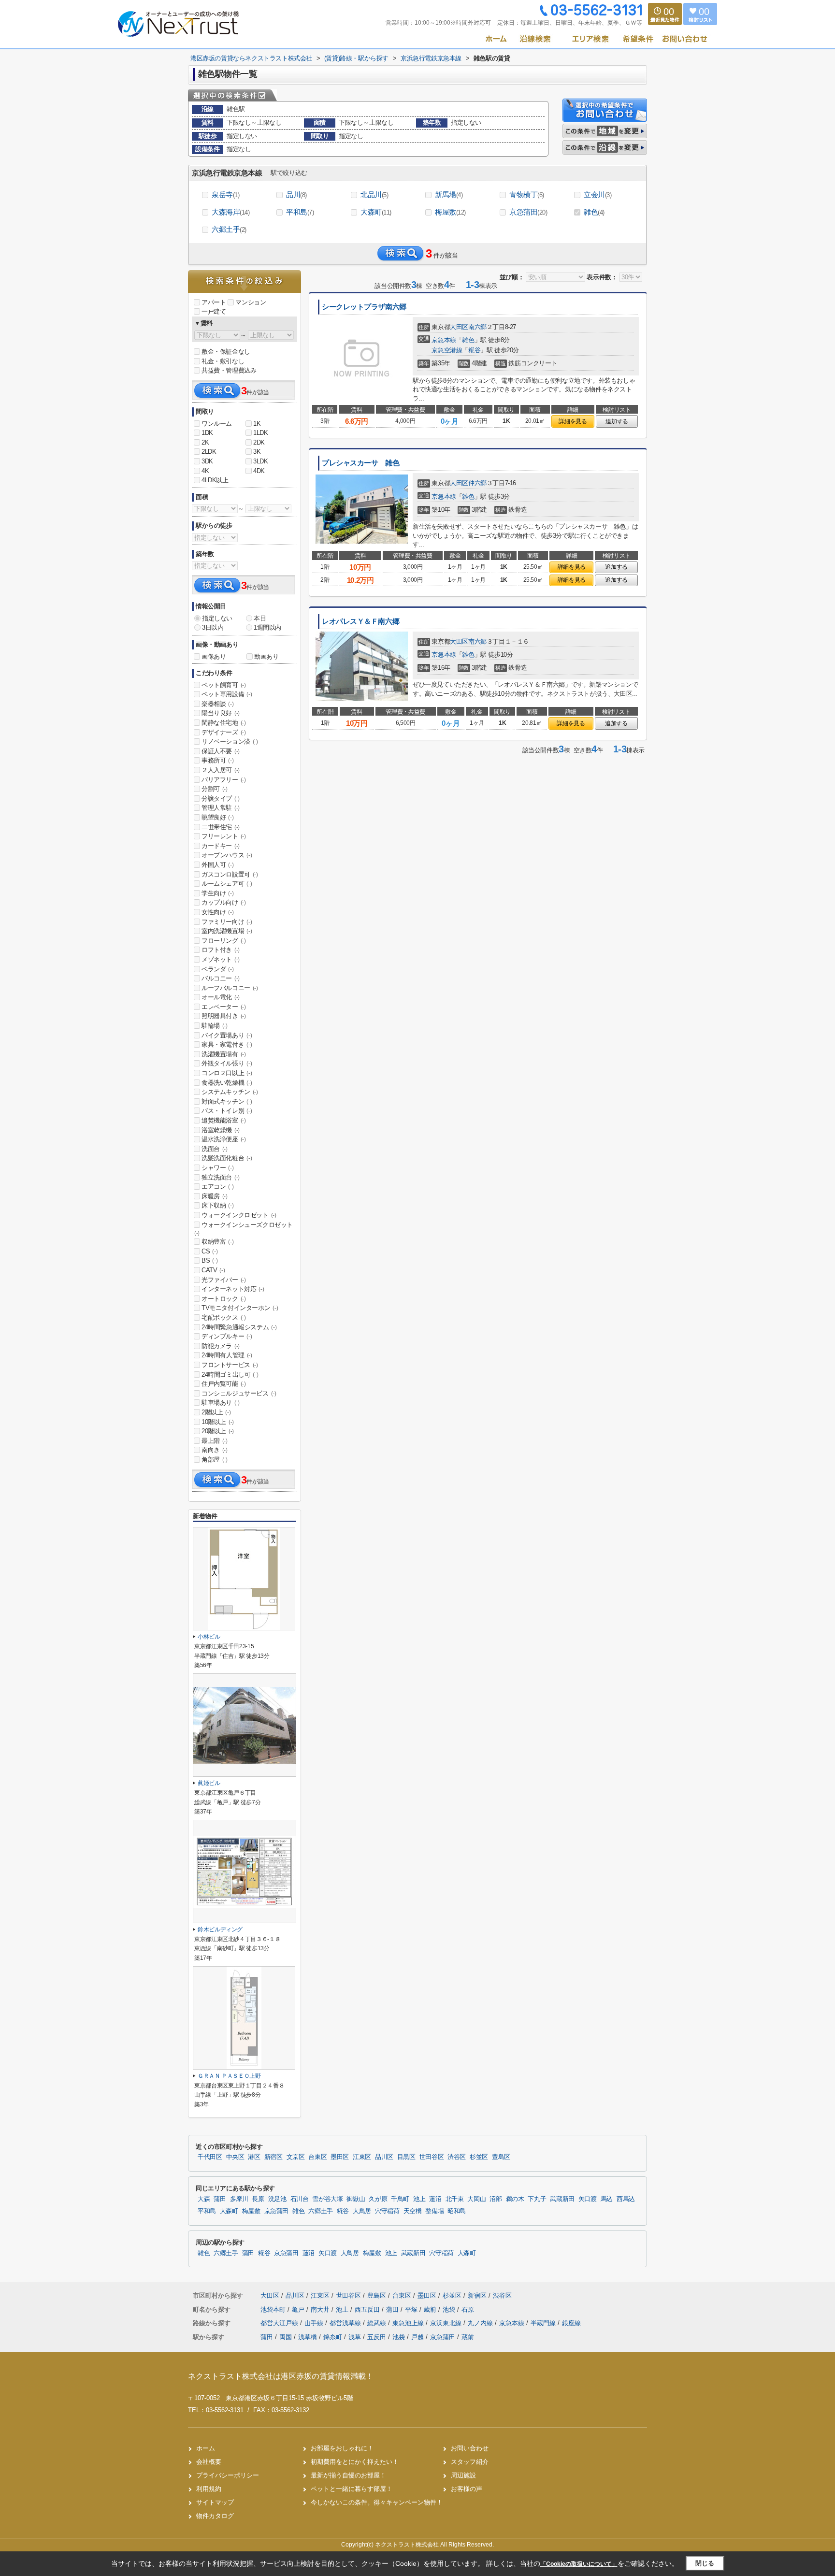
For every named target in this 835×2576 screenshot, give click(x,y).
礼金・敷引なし (223, 361)
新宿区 (274, 2157)
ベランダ (217, 969)
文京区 (296, 2157)
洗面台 (215, 1149)
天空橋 (413, 2211)
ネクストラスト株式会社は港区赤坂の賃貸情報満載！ (281, 2376)
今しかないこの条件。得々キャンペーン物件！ (377, 2502)
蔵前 (431, 2310)
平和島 (300, 212)
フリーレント (224, 836)
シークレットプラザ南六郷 (364, 307)
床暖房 (215, 1196)
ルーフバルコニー (230, 988)
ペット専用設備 (227, 694)
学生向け (217, 893)
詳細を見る (573, 421)
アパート (214, 302)
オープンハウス (227, 855)
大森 (204, 2199)
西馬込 (626, 2199)
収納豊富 (217, 1242)
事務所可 (217, 760)
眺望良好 (217, 817)
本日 (260, 618)
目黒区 (406, 2157)
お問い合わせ (470, 2448)
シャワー (217, 1168)
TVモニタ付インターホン (240, 1308)
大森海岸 (231, 212)
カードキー (221, 846)
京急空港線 (447, 350)
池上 (419, 2199)
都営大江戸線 (280, 2323)
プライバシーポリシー (228, 2475)
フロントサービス (230, 1365)
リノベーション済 (230, 741)
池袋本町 (274, 2310)
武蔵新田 (562, 2199)
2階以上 (216, 1412)
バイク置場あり (227, 1035)
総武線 (378, 2323)
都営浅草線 (346, 2323)
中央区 (235, 2157)
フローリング (224, 941)
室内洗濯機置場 (227, 931)
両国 (286, 2337)
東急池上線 (409, 2323)
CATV (213, 1270)
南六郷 (477, 327)
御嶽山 (356, 2199)
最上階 (215, 1441)
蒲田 (220, 2199)
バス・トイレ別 (227, 1111)
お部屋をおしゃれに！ (342, 2448)
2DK (259, 442)
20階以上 (218, 1431)
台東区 (317, 2157)
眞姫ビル (209, 1783)
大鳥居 (362, 2211)
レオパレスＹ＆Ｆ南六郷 (360, 621)
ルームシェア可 (227, 884)
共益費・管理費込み (229, 370)
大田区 (459, 327)
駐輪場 (215, 1026)
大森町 (376, 212)
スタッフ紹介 (470, 2462)
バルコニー (221, 978)
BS (209, 1260)
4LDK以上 (215, 480)
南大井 (321, 2310)
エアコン (217, 1187)
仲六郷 (477, 483)
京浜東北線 (447, 2323)
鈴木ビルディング (220, 1929)
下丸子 (537, 2199)
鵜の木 (515, 2199)
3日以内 (213, 627)
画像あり (214, 656)
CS (209, 1251)
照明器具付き (224, 1016)
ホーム (206, 2448)
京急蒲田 (528, 212)
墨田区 (340, 2157)
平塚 (412, 2310)
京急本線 (444, 340)
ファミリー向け (227, 922)
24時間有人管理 (227, 1355)
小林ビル (209, 1637)
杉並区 (479, 2157)
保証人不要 (221, 751)
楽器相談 (217, 704)
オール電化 (221, 997)
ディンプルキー (227, 1336)
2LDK (209, 452)
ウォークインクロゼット (239, 1215)
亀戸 (299, 2310)
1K (257, 424)
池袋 (450, 2310)
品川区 (384, 2157)
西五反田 (368, 2310)
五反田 (377, 2337)
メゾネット (221, 959)
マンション (251, 302)
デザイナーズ (224, 732)
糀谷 (474, 350)
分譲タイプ (221, 799)
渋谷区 (457, 2157)
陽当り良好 (221, 713)
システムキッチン (230, 1092)
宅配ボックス (224, 1317)
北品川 (374, 194)
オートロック (224, 1299)
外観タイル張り (227, 1063)
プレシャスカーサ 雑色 (360, 463)
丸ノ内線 (481, 2323)
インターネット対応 (233, 1289)
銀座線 (571, 2323)
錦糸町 (333, 2337)
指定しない (217, 618)
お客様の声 (467, 2489)
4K (205, 471)
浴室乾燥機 (221, 1130)
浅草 (355, 2337)
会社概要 (209, 2462)
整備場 (434, 2211)
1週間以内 (267, 627)
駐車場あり (221, 1403)
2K (205, 442)
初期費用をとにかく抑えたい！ (355, 2462)
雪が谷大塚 (327, 2199)
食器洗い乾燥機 (227, 1083)
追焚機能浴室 (224, 1120)
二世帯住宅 (221, 827)
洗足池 (277, 2199)
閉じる (705, 2563)
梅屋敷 (450, 212)
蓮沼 (435, 2199)
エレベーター (224, 1007)
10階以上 (218, 1422)
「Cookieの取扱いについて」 (579, 2564)
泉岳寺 (225, 194)
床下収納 (217, 1205)
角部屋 (215, 1460)
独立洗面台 (221, 1177)
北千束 (455, 2199)
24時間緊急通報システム (239, 1327)
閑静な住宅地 (224, 723)
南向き (215, 1450)
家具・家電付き (227, 1044)
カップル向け (224, 902)
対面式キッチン (227, 1101)
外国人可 (217, 865)
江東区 (362, 2157)
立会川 (597, 194)
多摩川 (239, 2199)
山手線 (315, 2323)
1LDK (260, 433)
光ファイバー (224, 1280)
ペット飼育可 (224, 685)
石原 (468, 2310)
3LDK (260, 461)
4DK (259, 471)
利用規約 (209, 2489)
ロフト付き (221, 950)
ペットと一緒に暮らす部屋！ (352, 2489)
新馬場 (449, 194)
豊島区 (501, 2157)
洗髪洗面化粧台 (227, 1158)
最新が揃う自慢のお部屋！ (348, 2475)
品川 (296, 194)
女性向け (217, 912)
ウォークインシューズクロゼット (244, 1229)
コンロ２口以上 (227, 1073)
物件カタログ (215, 2516)
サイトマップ (215, 2502)
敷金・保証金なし (226, 352)
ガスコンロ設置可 (230, 874)
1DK (207, 433)
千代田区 (210, 2157)
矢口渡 (588, 2199)
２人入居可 (221, 770)
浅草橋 (308, 2337)
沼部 (496, 2199)
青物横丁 (527, 194)
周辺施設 (463, 2475)
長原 (258, 2199)
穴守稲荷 (387, 2211)
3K (257, 452)
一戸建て (214, 311)
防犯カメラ (221, 1346)
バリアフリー (224, 780)
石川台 (300, 2199)
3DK (207, 461)
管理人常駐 (221, 808)
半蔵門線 (544, 2323)
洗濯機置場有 (224, 1054)
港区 (254, 2157)
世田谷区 (432, 2157)
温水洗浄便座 (224, 1139)
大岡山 (476, 2199)
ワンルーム (217, 424)
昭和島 (457, 2211)
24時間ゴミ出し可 (230, 1374)
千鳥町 (400, 2199)
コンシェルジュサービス (239, 1393)
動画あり (266, 656)
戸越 (417, 2337)
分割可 (215, 789)
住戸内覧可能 (224, 1384)
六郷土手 (229, 229)
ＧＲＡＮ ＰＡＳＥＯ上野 (229, 2076)
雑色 (594, 212)
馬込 (607, 2199)
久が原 (378, 2199)
